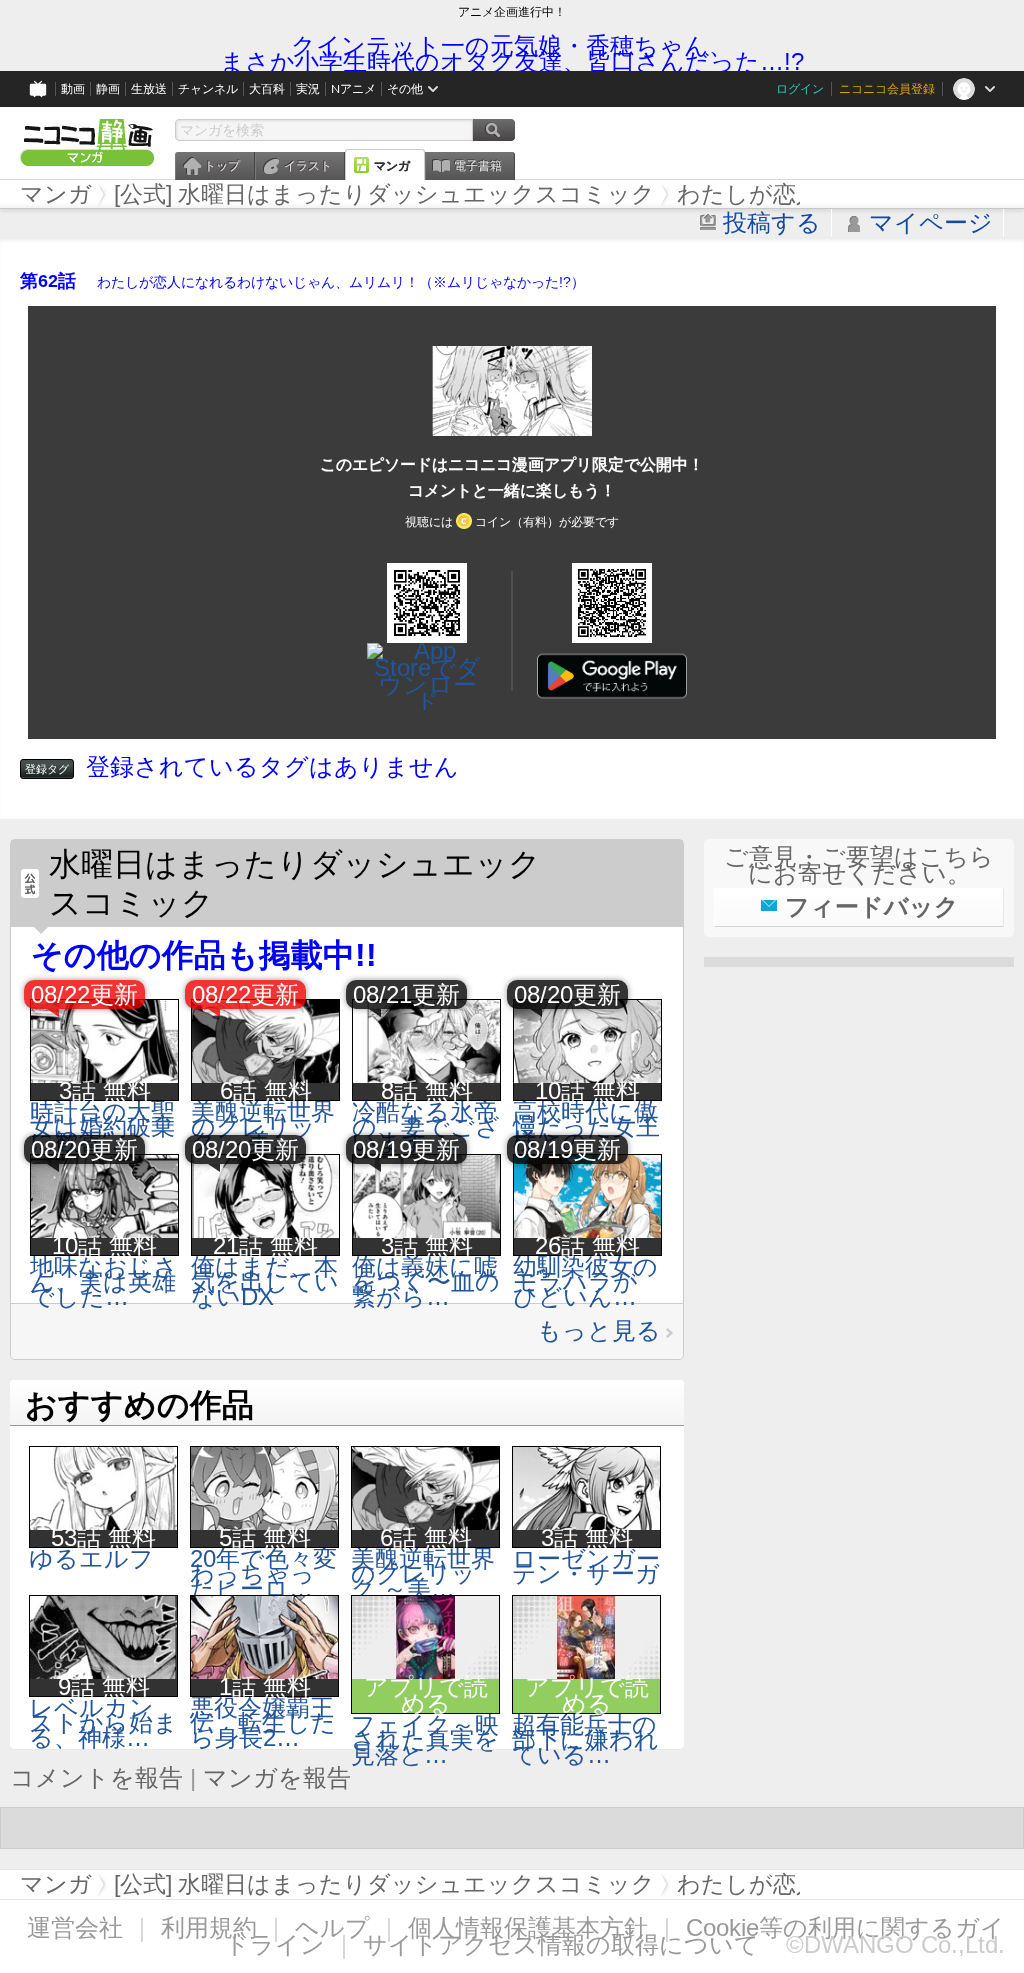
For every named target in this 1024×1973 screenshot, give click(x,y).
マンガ (392, 166)
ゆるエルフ (91, 1558)
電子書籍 (478, 166)
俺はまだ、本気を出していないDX (265, 1281)
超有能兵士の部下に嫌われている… (585, 1739)
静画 (108, 89)
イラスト (308, 166)
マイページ (931, 222)
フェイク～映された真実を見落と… (425, 1739)
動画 (73, 89)
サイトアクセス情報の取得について (561, 1944)
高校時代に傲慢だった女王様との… (586, 1126)
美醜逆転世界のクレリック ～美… (263, 1126)
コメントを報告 (96, 1777)
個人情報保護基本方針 (528, 1927)
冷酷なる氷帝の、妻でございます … (426, 1126)
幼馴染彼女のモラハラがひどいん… (585, 1281)
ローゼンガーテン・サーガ (586, 1566)
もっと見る (599, 1330)
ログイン (800, 89)
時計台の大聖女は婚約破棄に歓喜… (102, 1126)
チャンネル (208, 89)
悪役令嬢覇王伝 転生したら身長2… (263, 1722)
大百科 (267, 89)
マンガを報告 (277, 1777)
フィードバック (872, 906)
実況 (308, 89)
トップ (222, 166)
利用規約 (209, 1927)
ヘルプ (332, 1927)
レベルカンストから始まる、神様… (103, 1722)
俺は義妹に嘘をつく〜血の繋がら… (426, 1281)
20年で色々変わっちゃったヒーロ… (263, 1573)
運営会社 (75, 1927)
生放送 (149, 89)
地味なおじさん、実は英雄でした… (104, 1281)
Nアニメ (353, 89)
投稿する (772, 222)
